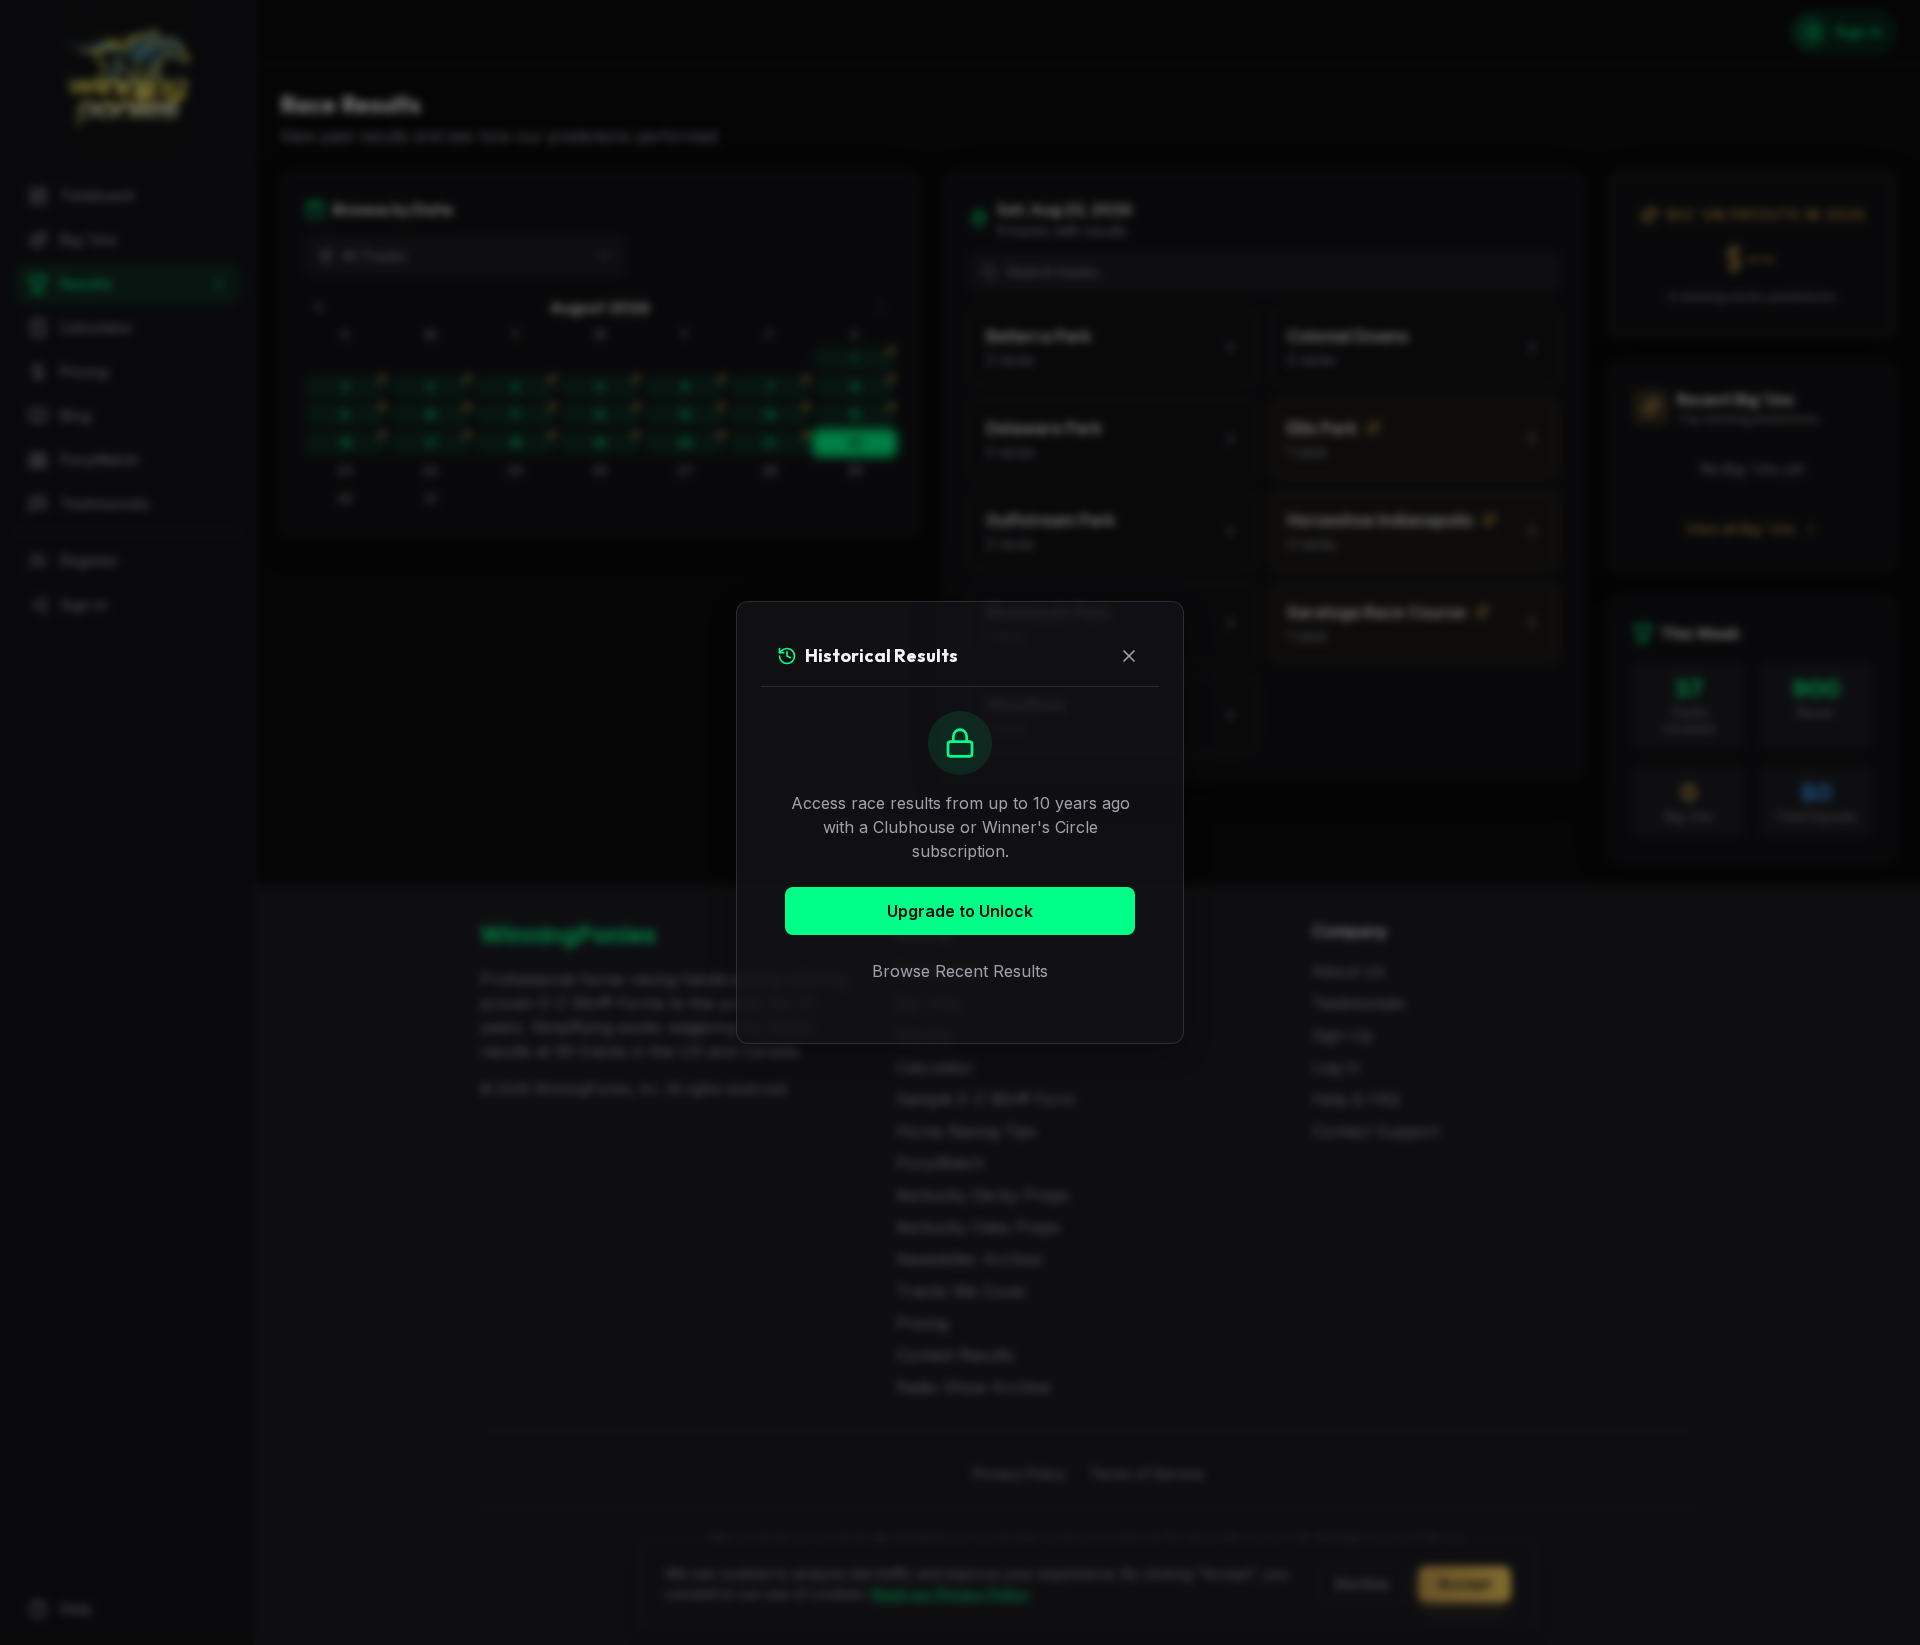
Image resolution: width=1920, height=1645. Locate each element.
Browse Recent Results (960, 971)
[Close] (1129, 656)
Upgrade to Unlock (960, 911)
